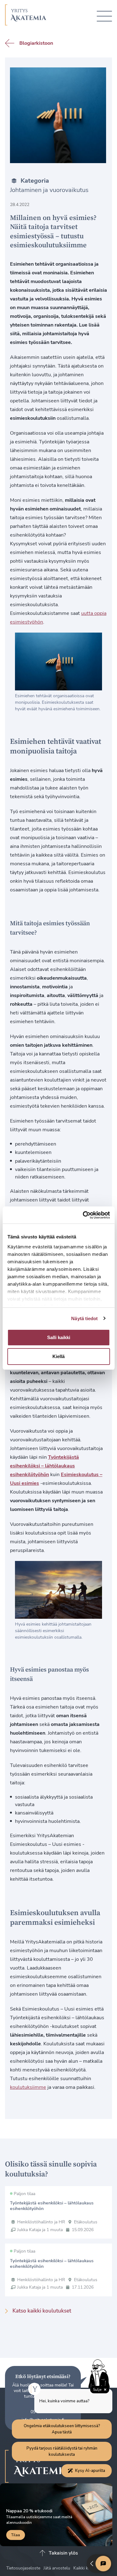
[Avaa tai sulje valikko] (104, 16)
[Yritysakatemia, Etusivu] (26, 16)
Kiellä (58, 1356)
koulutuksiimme (28, 2087)
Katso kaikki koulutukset (42, 2311)
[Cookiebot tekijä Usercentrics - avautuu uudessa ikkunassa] (83, 1215)
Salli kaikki (59, 1337)
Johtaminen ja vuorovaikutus (49, 190)
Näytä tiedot (84, 1318)
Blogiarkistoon (36, 43)
